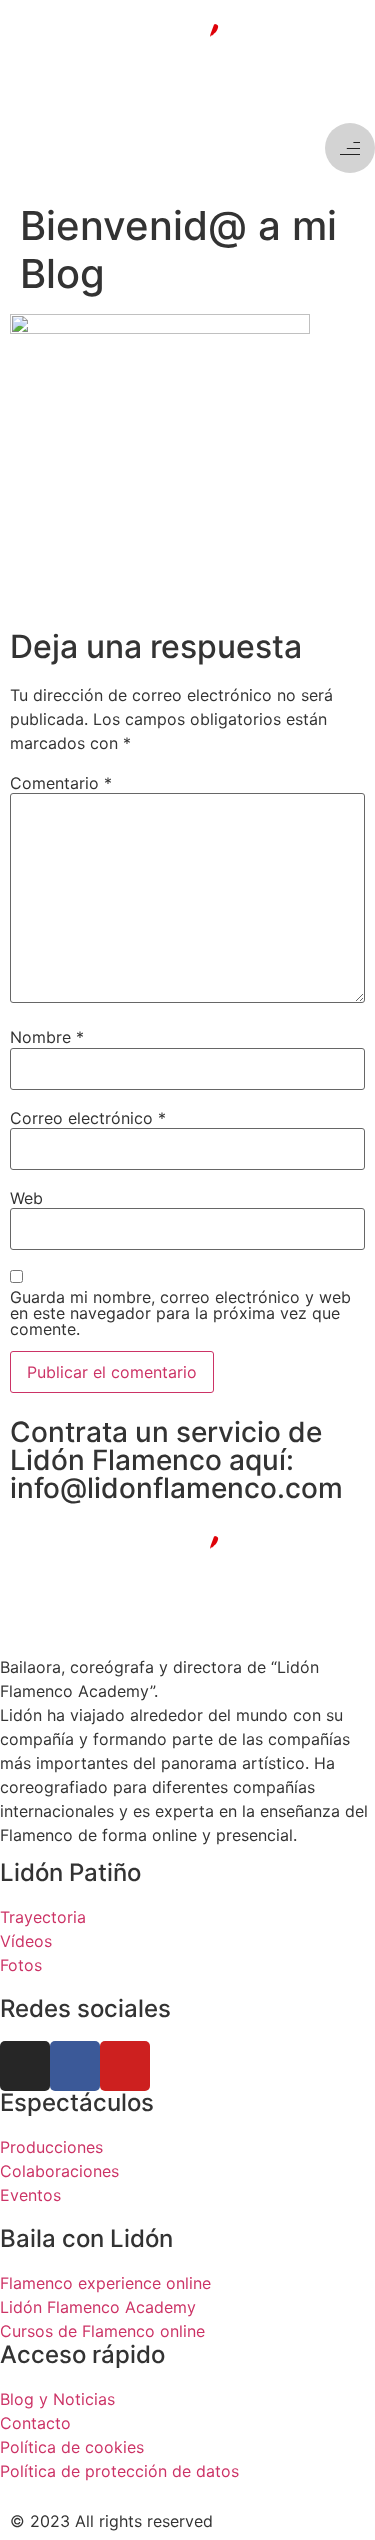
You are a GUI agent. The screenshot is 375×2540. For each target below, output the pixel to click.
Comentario (61, 783)
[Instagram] (25, 2066)
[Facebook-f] (75, 2066)
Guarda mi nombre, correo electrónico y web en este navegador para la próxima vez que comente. (180, 1313)
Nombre (47, 1037)
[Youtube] (125, 2066)
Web (26, 1198)
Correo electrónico (88, 1118)
